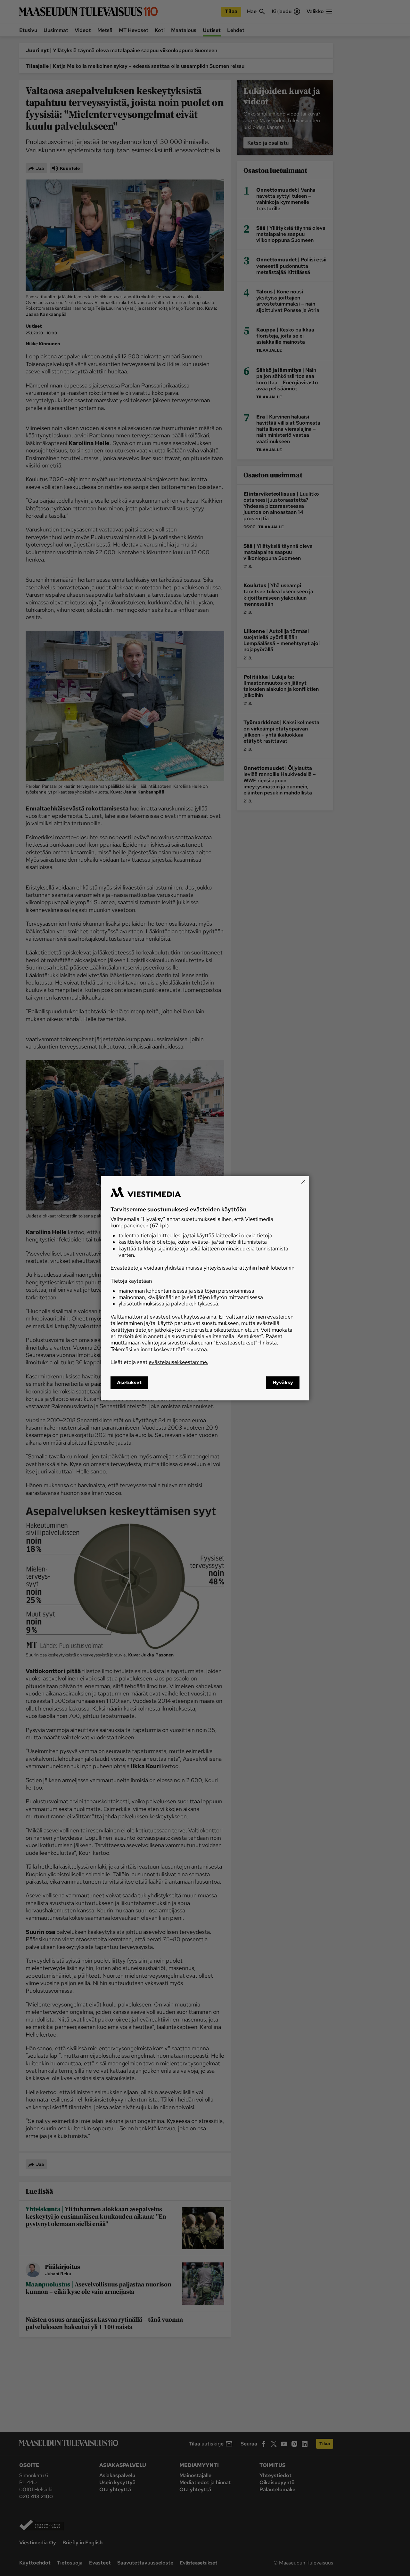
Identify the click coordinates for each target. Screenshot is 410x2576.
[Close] (303, 1182)
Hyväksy (283, 1383)
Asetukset (129, 1383)
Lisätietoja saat (159, 1362)
